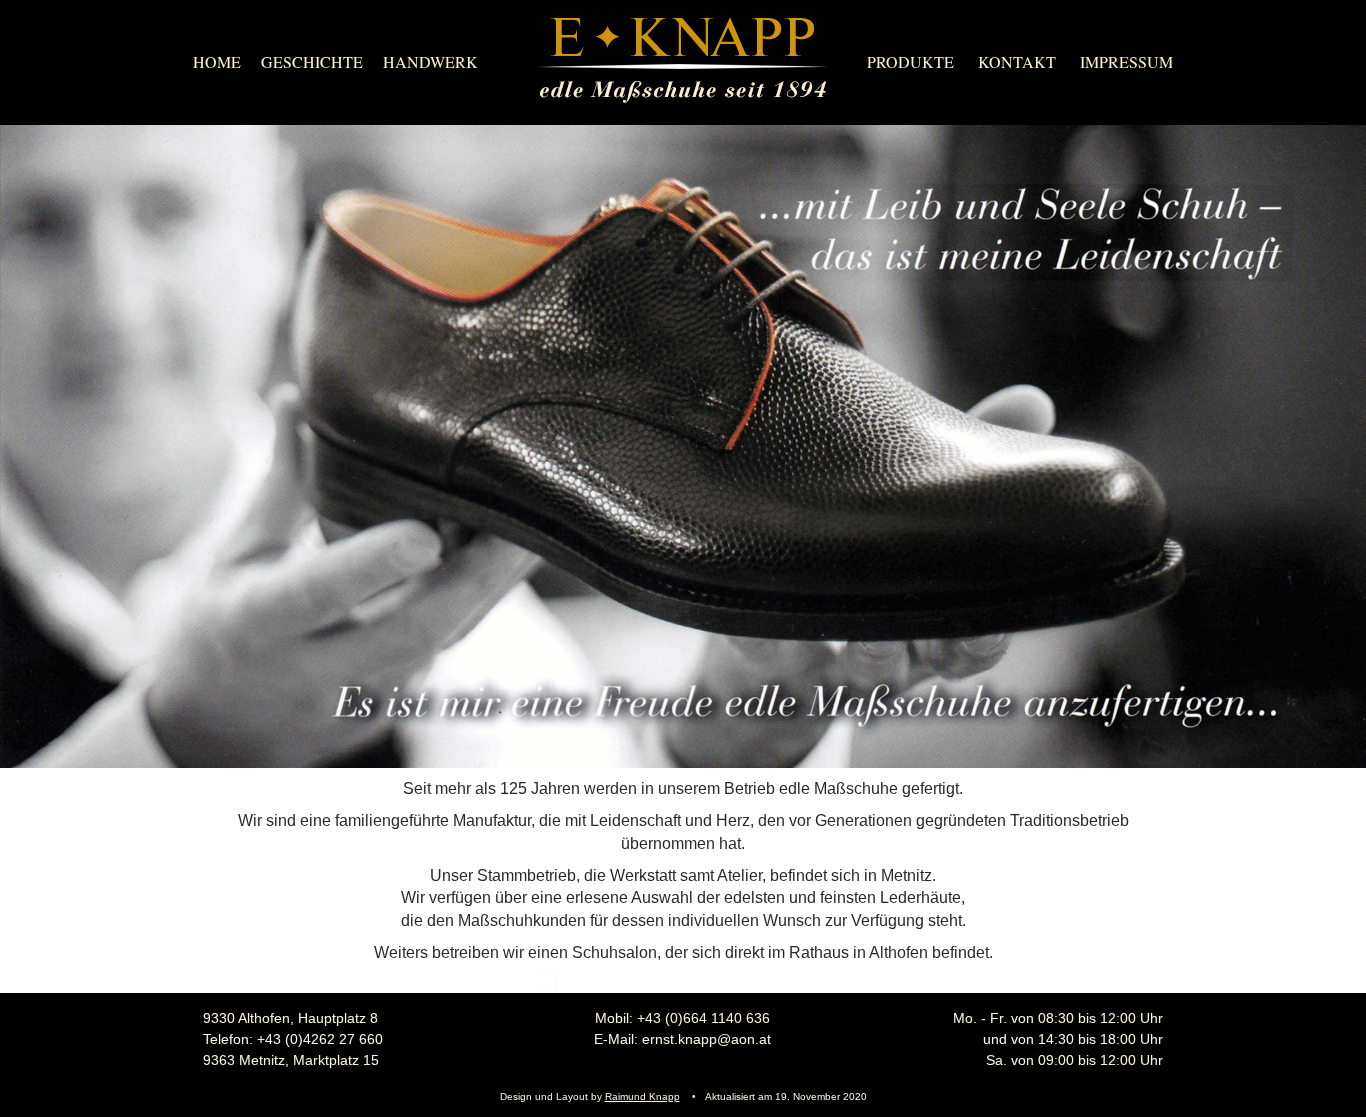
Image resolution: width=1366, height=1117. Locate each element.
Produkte (910, 61)
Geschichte (312, 61)
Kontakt (1017, 61)
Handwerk (430, 61)
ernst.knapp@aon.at (706, 1039)
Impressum (1126, 61)
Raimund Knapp (642, 1096)
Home (217, 61)
